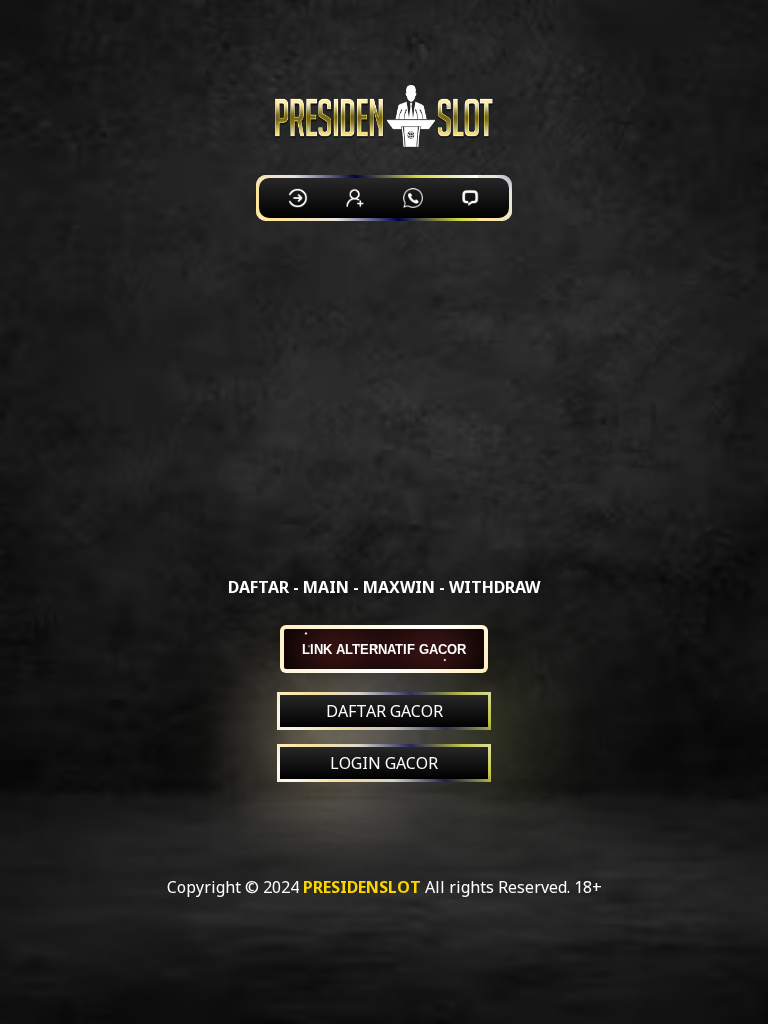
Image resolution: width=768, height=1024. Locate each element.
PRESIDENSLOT (362, 887)
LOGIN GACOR (384, 763)
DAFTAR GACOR (384, 711)
